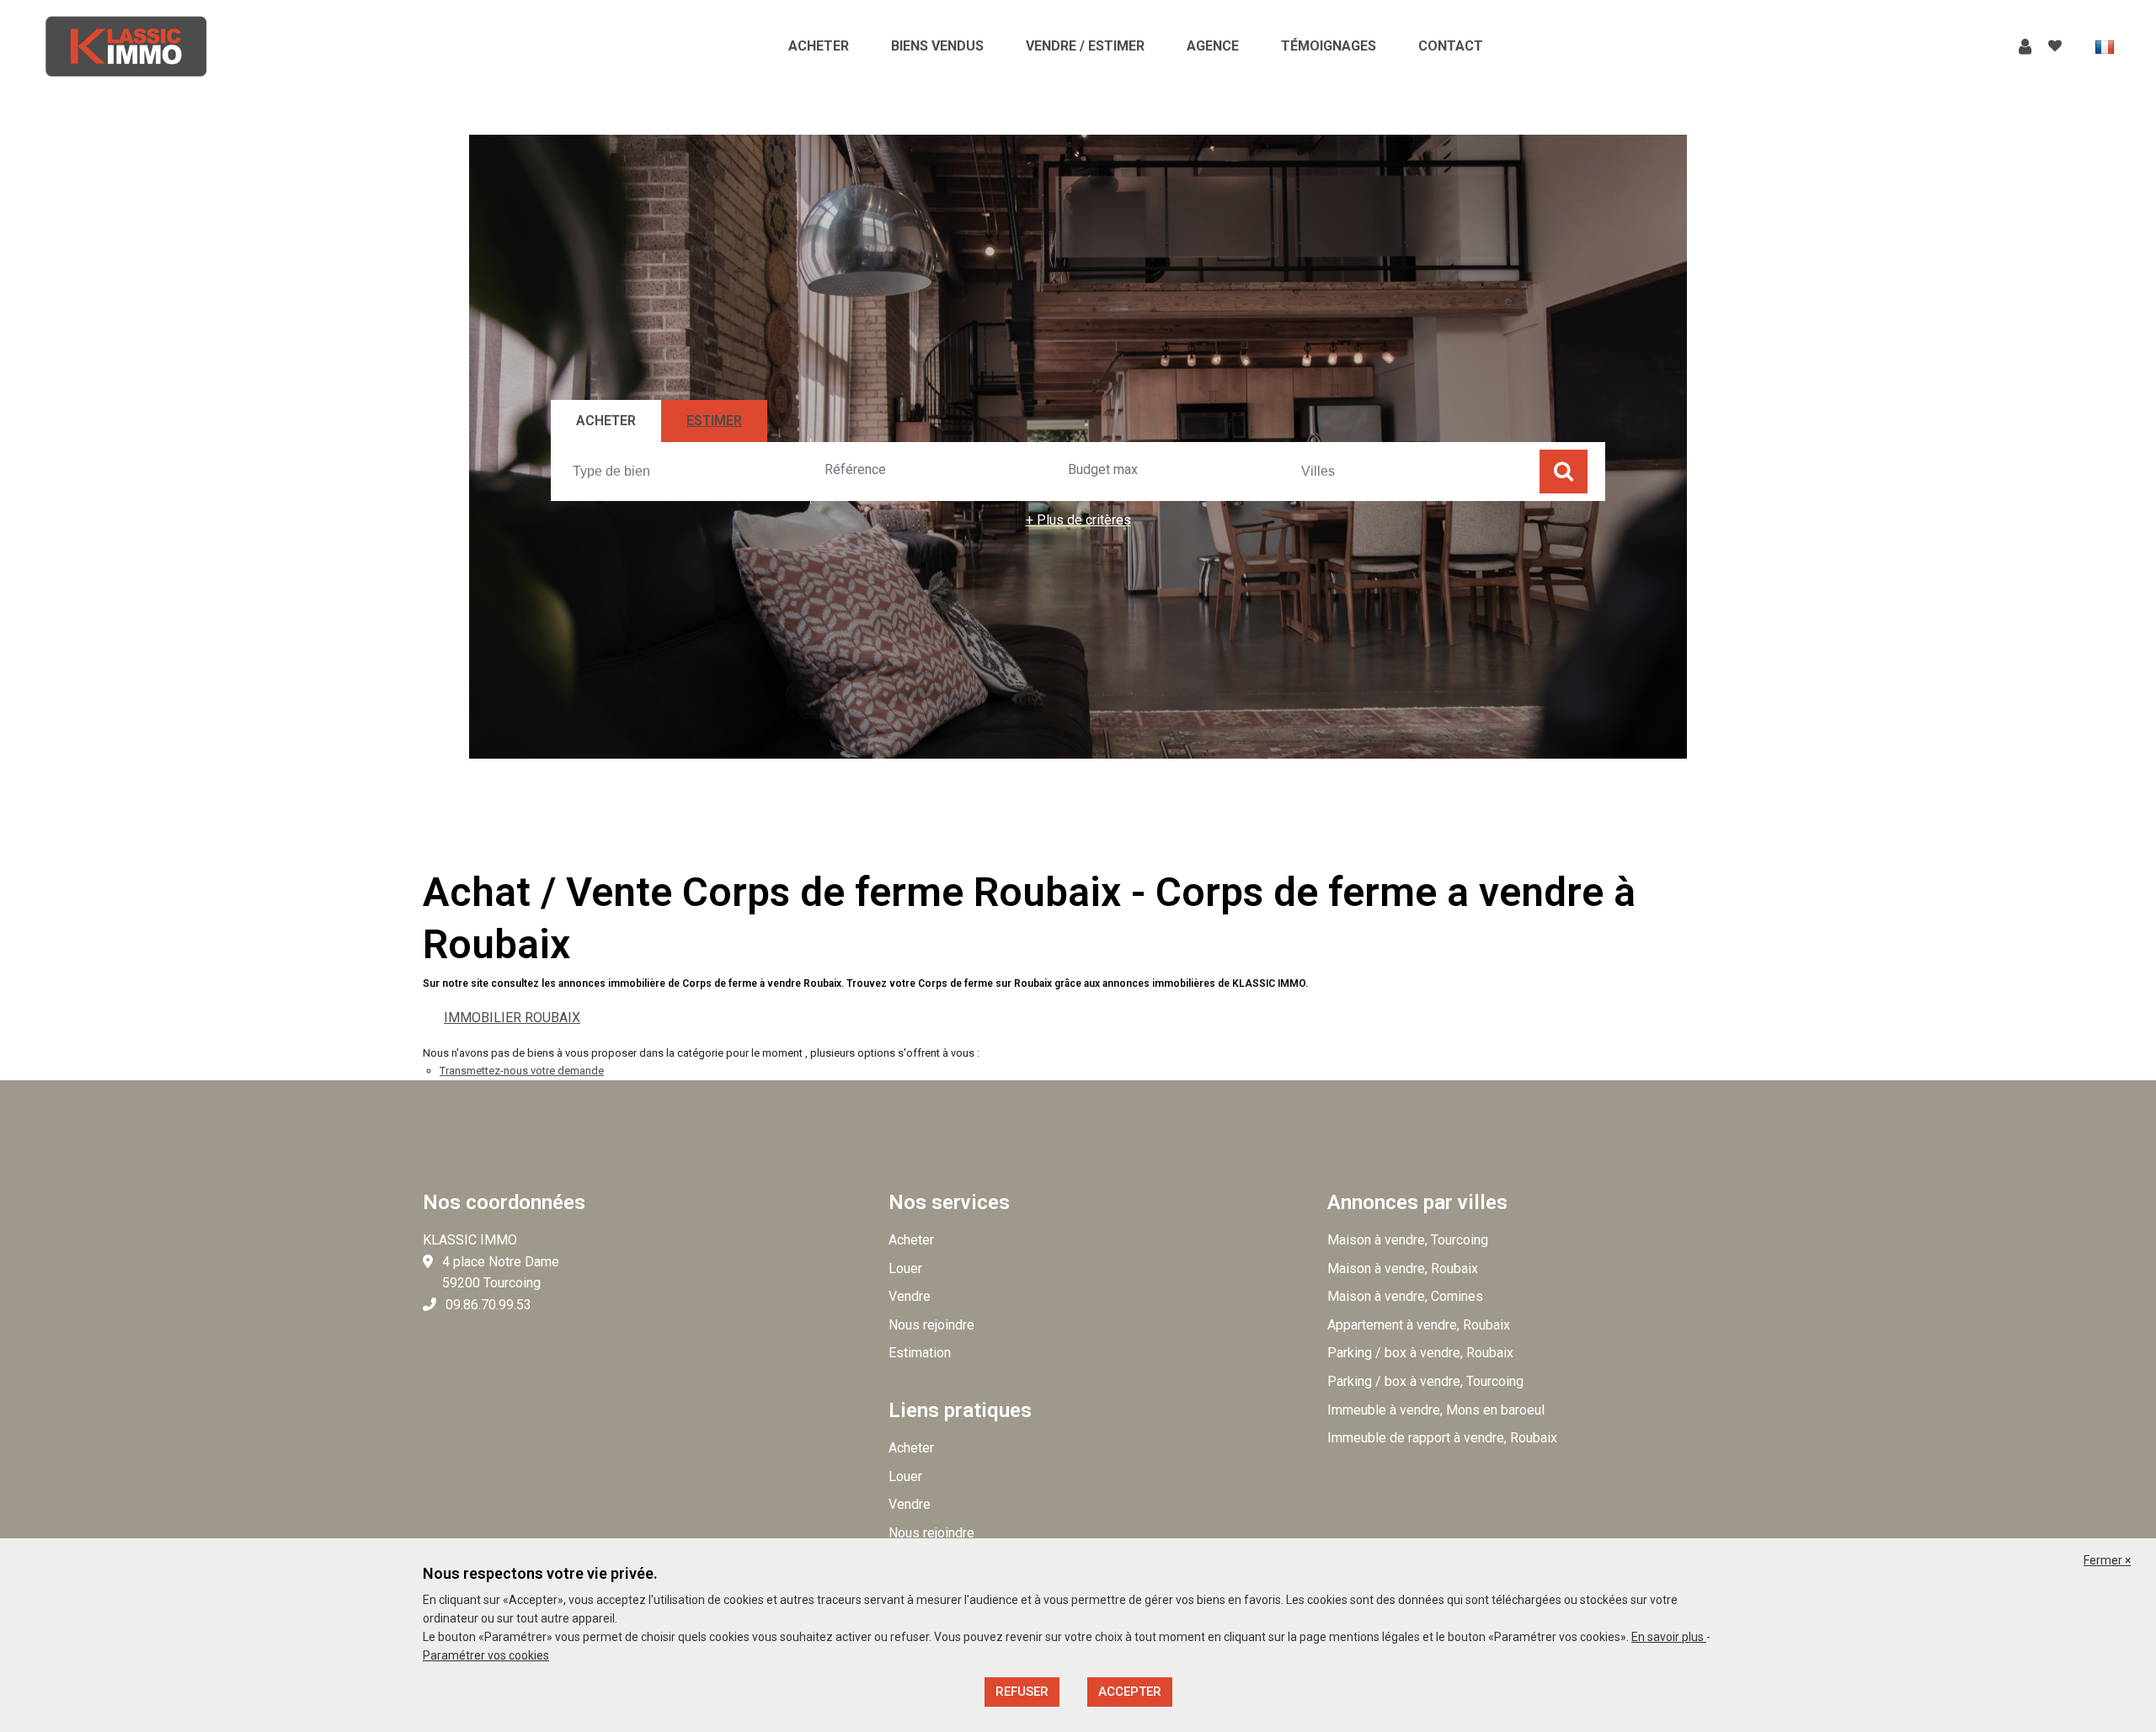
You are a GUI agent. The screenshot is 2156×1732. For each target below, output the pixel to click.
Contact (1451, 46)
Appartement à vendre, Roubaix (1419, 1325)
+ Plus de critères (1078, 520)
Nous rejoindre (931, 1325)
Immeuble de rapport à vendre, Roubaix (1442, 1438)
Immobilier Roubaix (512, 1018)
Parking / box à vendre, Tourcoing (1425, 1381)
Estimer (714, 421)
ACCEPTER (1130, 1692)
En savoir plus (1669, 1637)
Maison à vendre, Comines (1405, 1296)
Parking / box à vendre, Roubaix (1420, 1353)
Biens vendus (937, 46)
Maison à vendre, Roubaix (1403, 1268)
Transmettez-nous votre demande (522, 1071)
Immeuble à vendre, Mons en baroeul (1436, 1410)
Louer (905, 1268)
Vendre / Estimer (1085, 46)
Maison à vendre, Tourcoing (1408, 1240)
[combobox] (689, 471)
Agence (1213, 46)
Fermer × (2107, 1560)
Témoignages (1329, 46)
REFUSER (1022, 1692)
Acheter (819, 46)
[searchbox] (691, 471)
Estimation (920, 1353)
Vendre (910, 1296)
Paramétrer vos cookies (486, 1655)
